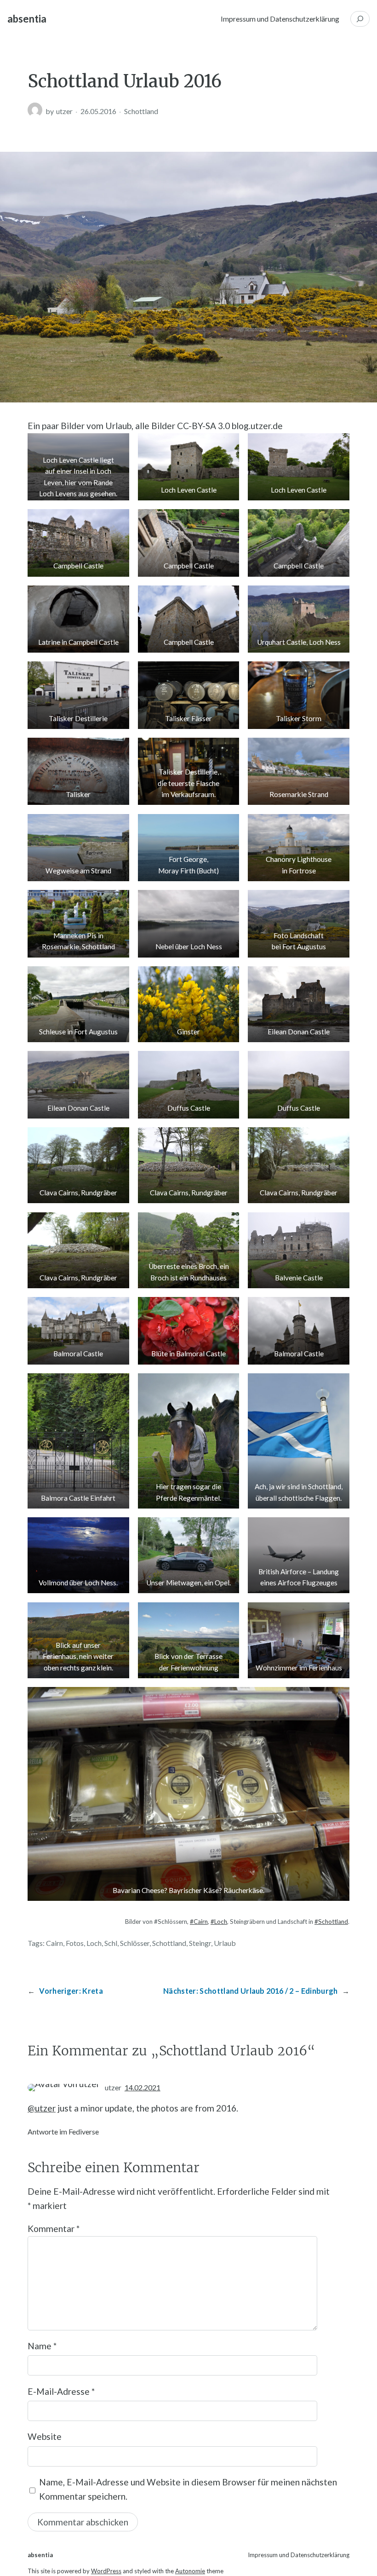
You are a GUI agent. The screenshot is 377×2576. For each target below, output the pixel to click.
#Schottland (331, 1922)
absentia (27, 19)
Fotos (75, 1943)
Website (45, 2436)
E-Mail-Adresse (61, 2391)
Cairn (54, 1943)
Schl (111, 1943)
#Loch (219, 1922)
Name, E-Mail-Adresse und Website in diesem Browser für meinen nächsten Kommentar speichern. (188, 2489)
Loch (94, 1943)
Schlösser (135, 1943)
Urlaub (225, 1943)
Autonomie (190, 2571)
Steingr (200, 1943)
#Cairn (199, 1922)
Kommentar (54, 2229)
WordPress (106, 2571)
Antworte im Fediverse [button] (63, 2131)
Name (42, 2346)
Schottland (141, 111)
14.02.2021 (143, 2087)
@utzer (42, 2108)
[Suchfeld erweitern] (360, 19)
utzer (64, 111)
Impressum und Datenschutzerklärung (280, 19)
